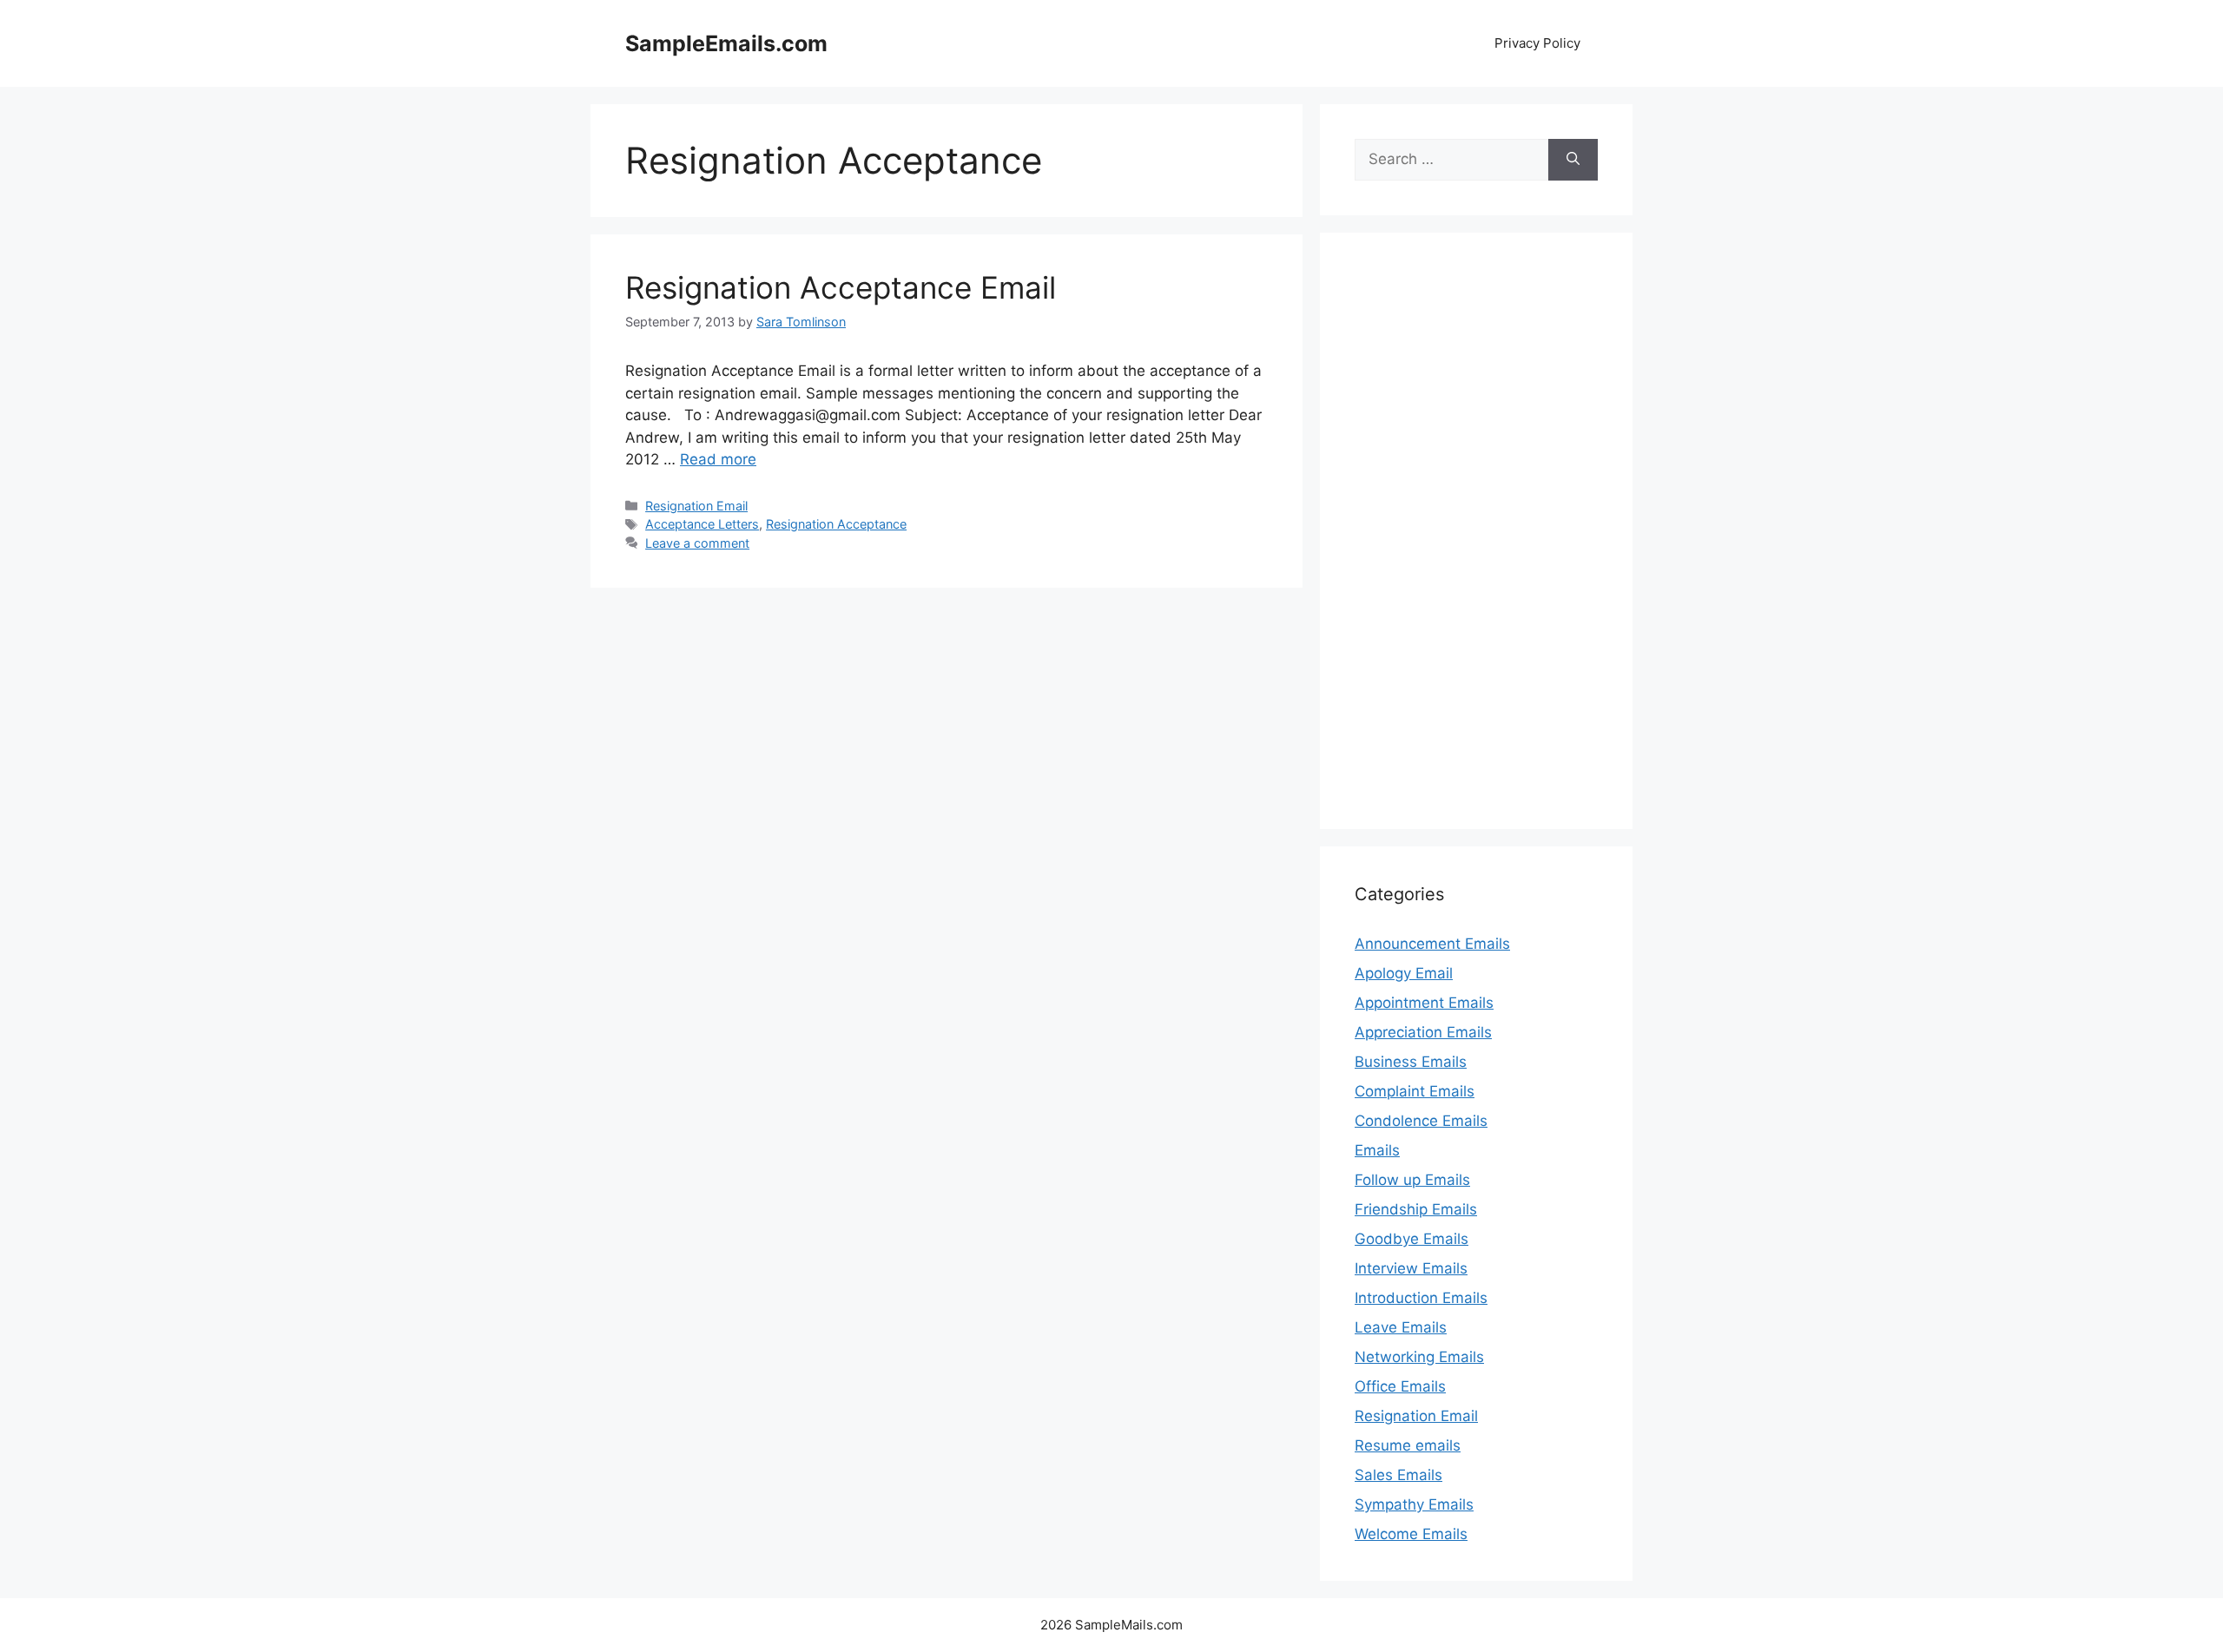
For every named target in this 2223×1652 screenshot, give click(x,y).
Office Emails (1400, 1386)
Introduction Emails (1421, 1298)
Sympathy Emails (1414, 1504)
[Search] (1573, 160)
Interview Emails (1411, 1268)
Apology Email (1404, 973)
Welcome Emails (1411, 1534)
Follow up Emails (1412, 1180)
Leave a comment (697, 543)
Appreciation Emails (1423, 1032)
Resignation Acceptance (836, 524)
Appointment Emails (1424, 1003)
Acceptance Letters (702, 524)
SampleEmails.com (726, 43)
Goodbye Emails (1412, 1239)
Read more (718, 459)
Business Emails (1411, 1062)
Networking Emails (1419, 1357)
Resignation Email (696, 506)
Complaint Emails (1415, 1091)
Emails (1377, 1150)
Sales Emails (1398, 1475)
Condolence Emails (1421, 1121)
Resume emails (1408, 1445)
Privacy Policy (1537, 43)
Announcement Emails (1432, 944)
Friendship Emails (1416, 1209)
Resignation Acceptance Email (841, 287)
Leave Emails (1401, 1327)
